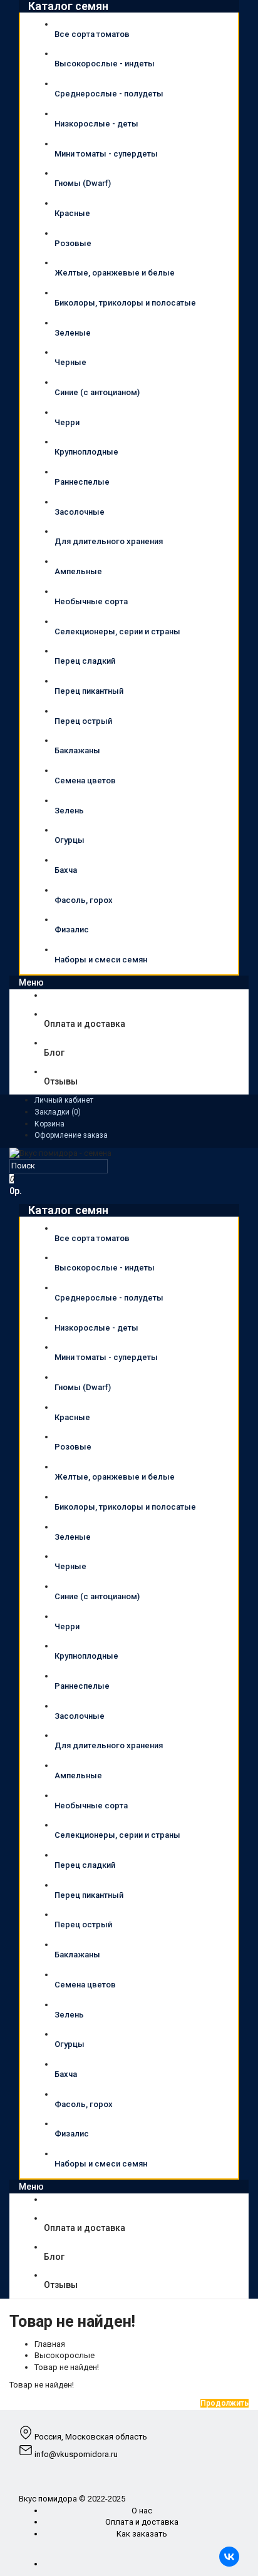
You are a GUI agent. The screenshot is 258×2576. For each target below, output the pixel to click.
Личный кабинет (64, 1100)
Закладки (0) (58, 1112)
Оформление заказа (71, 1135)
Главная (50, 2344)
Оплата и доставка (142, 2522)
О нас (142, 2511)
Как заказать (142, 2534)
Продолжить (224, 2403)
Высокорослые (64, 2355)
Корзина (49, 1124)
